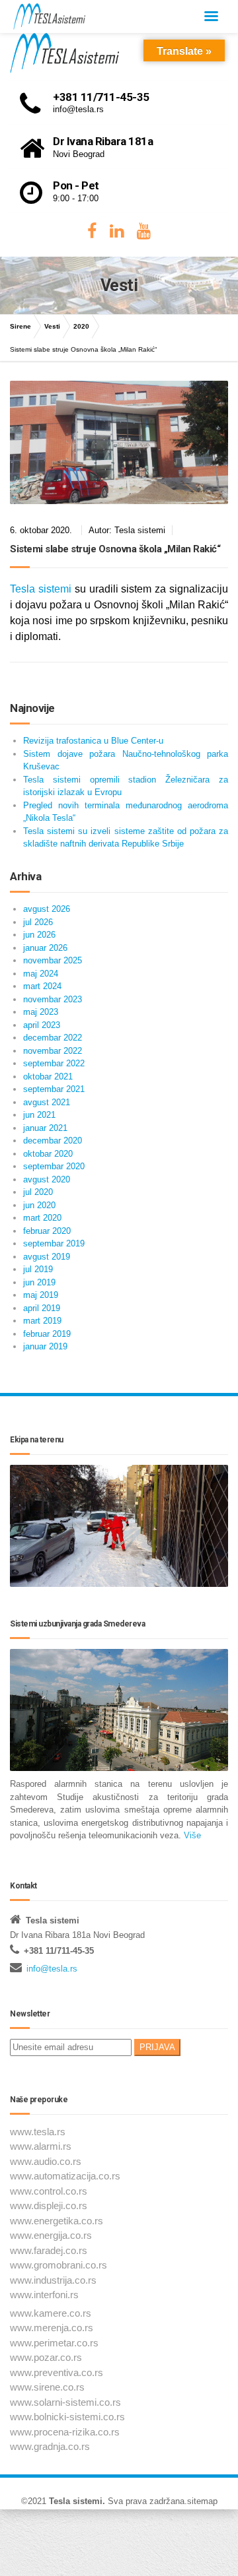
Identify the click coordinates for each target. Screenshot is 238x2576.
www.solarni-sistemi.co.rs (65, 2402)
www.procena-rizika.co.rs (65, 2432)
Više (191, 1835)
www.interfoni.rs (44, 2295)
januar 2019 (45, 1346)
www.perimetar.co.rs (54, 2343)
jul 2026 (38, 922)
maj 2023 (41, 1012)
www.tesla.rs (38, 2132)
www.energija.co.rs (51, 2235)
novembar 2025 (53, 960)
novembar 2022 (53, 1051)
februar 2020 (47, 1231)
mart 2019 (42, 1321)
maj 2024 (41, 974)
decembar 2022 (53, 1038)
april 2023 (42, 1025)
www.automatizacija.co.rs (65, 2176)
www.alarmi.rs (41, 2146)
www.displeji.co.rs (49, 2206)
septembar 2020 (54, 1166)
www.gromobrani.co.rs (59, 2265)
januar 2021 (45, 1128)
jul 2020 (38, 1192)
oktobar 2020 (48, 1154)
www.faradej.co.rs (49, 2250)
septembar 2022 (54, 1063)
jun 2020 (39, 1205)
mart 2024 (42, 986)
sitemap (202, 2501)
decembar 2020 (53, 1141)
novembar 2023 (53, 999)
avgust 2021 (47, 1102)
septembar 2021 (54, 1089)
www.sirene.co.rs (47, 2387)
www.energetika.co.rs (57, 2221)
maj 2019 (41, 1295)
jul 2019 (38, 1269)
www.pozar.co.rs (46, 2357)
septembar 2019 (54, 1243)
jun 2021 (39, 1115)
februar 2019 (47, 1334)
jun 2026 (39, 935)
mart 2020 (42, 1218)
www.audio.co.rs (46, 2161)
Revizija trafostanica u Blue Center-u (93, 741)
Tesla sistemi (41, 589)
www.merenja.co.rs (52, 2328)
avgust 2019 (47, 1257)
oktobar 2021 (48, 1077)
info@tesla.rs (52, 1969)
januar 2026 (45, 948)
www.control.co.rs (49, 2191)
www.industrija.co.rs (53, 2280)
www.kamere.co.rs (51, 2313)
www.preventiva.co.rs (57, 2372)
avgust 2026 (47, 909)
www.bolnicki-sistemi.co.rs (67, 2417)
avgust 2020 (47, 1179)
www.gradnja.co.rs (50, 2446)
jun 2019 (39, 1282)
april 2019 (42, 1308)
